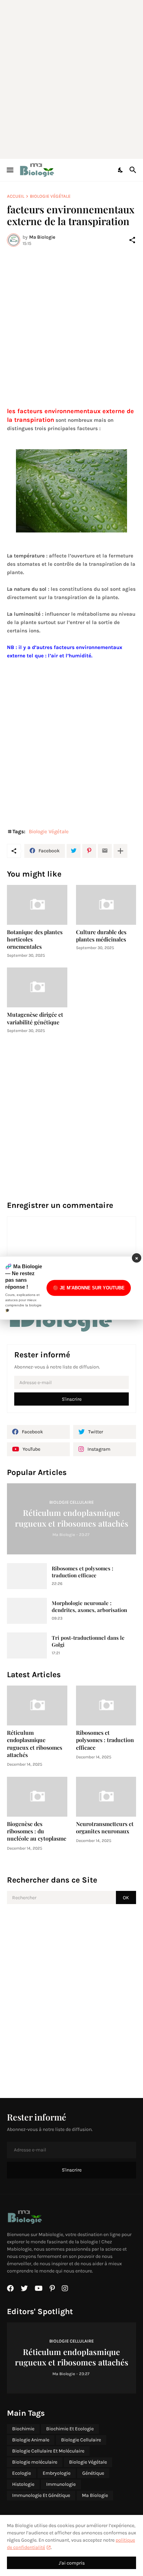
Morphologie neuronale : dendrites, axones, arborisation (89, 1607)
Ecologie (22, 2473)
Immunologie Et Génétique (41, 2495)
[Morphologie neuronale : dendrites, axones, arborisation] (27, 1611)
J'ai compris (72, 2563)
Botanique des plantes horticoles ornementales (35, 939)
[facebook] (10, 2288)
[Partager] (132, 240)
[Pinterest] (89, 851)
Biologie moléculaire (35, 2462)
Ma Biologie (95, 2495)
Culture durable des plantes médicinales (101, 936)
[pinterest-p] (52, 2288)
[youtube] (39, 2288)
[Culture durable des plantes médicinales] (106, 905)
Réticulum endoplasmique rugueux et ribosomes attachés (35, 1744)
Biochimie (23, 2429)
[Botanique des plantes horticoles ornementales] (37, 905)
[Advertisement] (71, 78)
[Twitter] (74, 851)
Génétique (93, 2473)
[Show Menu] (10, 170)
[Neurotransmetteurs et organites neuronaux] (106, 1797)
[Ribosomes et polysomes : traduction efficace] (27, 1576)
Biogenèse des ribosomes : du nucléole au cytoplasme (37, 1831)
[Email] (105, 851)
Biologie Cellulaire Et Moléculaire (48, 2451)
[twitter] (24, 2288)
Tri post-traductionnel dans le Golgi (88, 1641)
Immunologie (61, 2484)
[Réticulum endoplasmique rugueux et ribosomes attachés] (37, 1705)
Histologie (23, 2484)
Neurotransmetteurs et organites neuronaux (105, 1827)
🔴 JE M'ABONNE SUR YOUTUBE (89, 1288)
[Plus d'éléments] (120, 851)
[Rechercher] (134, 170)
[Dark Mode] (121, 170)
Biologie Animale (31, 2440)
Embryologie (57, 2473)
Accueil (16, 196)
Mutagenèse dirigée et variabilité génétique (35, 1018)
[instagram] (65, 2288)
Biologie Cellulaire (81, 2440)
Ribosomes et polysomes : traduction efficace (82, 1572)
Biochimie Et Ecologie (70, 2429)
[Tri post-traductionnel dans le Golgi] (27, 1645)
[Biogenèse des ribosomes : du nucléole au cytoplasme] (37, 1797)
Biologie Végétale (50, 196)
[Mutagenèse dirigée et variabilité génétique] (37, 987)
